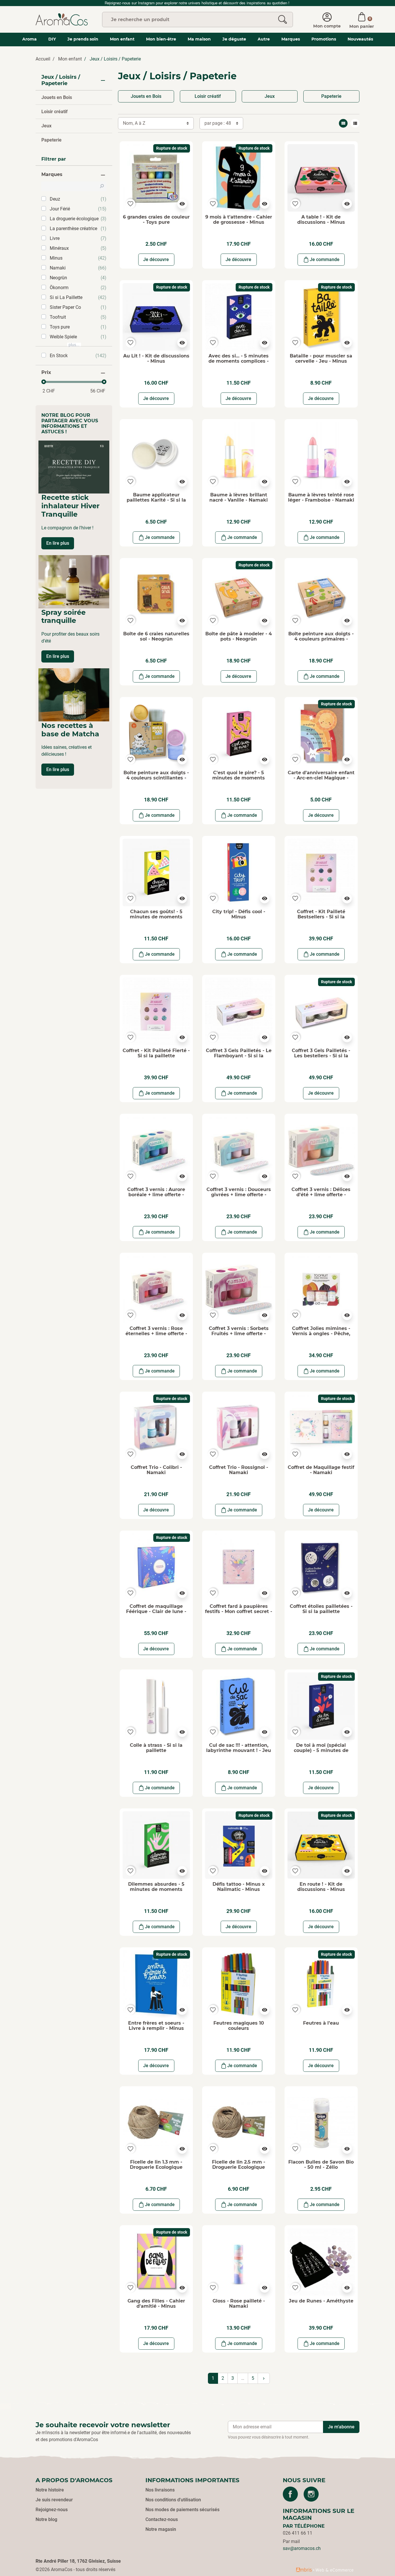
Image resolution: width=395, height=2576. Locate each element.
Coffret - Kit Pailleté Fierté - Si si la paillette (156, 1053)
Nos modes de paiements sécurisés (182, 2510)
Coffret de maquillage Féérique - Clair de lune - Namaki (156, 1611)
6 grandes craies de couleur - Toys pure (156, 220)
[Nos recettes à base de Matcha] (74, 695)
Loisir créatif (55, 112)
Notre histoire (50, 2490)
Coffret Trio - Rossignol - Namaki (239, 1470)
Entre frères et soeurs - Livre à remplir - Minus (156, 2026)
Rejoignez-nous (52, 2510)
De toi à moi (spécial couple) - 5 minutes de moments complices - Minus (321, 1753)
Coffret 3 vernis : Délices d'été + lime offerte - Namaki (321, 1195)
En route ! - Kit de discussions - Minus (321, 1887)
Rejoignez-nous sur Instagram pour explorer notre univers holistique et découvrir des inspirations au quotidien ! (198, 3)
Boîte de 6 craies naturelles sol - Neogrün (156, 636)
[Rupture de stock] (156, 178)
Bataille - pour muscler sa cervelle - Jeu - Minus (321, 358)
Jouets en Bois (57, 97)
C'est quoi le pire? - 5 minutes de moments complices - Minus (239, 778)
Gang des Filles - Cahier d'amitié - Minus (156, 2303)
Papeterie (51, 140)
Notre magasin (161, 2529)
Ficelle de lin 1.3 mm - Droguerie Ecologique (156, 2165)
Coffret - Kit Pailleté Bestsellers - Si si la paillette (321, 917)
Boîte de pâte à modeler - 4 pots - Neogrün (239, 636)
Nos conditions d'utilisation (173, 2500)
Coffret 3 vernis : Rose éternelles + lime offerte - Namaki (156, 1333)
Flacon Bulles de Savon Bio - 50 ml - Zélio (321, 2165)
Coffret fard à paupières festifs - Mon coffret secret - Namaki (239, 1611)
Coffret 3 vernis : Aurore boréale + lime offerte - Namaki (156, 1195)
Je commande (325, 259)
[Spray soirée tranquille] (74, 582)
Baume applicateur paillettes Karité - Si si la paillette (156, 500)
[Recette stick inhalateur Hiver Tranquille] (74, 467)
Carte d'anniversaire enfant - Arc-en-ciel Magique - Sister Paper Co (321, 778)
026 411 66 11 (298, 2533)
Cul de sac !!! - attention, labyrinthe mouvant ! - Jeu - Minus (239, 1750)
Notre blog (46, 2519)
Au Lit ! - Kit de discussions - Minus (156, 358)
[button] (362, 19)
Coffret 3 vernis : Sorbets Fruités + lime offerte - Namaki (239, 1333)
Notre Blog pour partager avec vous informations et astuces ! (70, 424)
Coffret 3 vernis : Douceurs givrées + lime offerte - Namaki (239, 1195)
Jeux (46, 126)
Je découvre (156, 259)
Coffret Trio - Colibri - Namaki (156, 1470)
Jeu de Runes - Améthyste (321, 2301)
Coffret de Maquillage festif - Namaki (321, 1470)
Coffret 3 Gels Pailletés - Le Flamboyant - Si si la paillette (239, 1056)
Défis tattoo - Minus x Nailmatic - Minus (239, 1887)
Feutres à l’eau (321, 2023)
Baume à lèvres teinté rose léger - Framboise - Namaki (321, 497)
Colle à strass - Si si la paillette (156, 1748)
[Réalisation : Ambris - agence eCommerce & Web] (325, 2570)
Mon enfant (70, 59)
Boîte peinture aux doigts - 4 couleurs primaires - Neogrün (321, 639)
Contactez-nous (162, 2519)
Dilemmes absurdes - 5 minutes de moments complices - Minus (156, 1889)
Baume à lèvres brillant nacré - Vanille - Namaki (239, 497)
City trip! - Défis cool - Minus (239, 914)
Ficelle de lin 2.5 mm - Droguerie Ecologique (239, 2165)
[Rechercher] (283, 20)
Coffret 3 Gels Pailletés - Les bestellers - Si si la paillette (321, 1056)
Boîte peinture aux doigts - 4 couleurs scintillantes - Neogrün (156, 778)
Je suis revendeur (54, 2500)
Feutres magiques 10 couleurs (239, 2026)
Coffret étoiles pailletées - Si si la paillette (321, 1609)
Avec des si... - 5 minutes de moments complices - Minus (239, 361)
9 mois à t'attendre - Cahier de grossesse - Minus (239, 220)
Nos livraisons (160, 2490)
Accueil (43, 59)
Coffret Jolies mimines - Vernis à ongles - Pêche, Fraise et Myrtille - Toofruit (321, 1333)
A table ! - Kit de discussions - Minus (321, 220)
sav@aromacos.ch (302, 2548)
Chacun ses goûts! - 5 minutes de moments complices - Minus (156, 917)
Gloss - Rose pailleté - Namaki (239, 2303)
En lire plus (58, 543)
